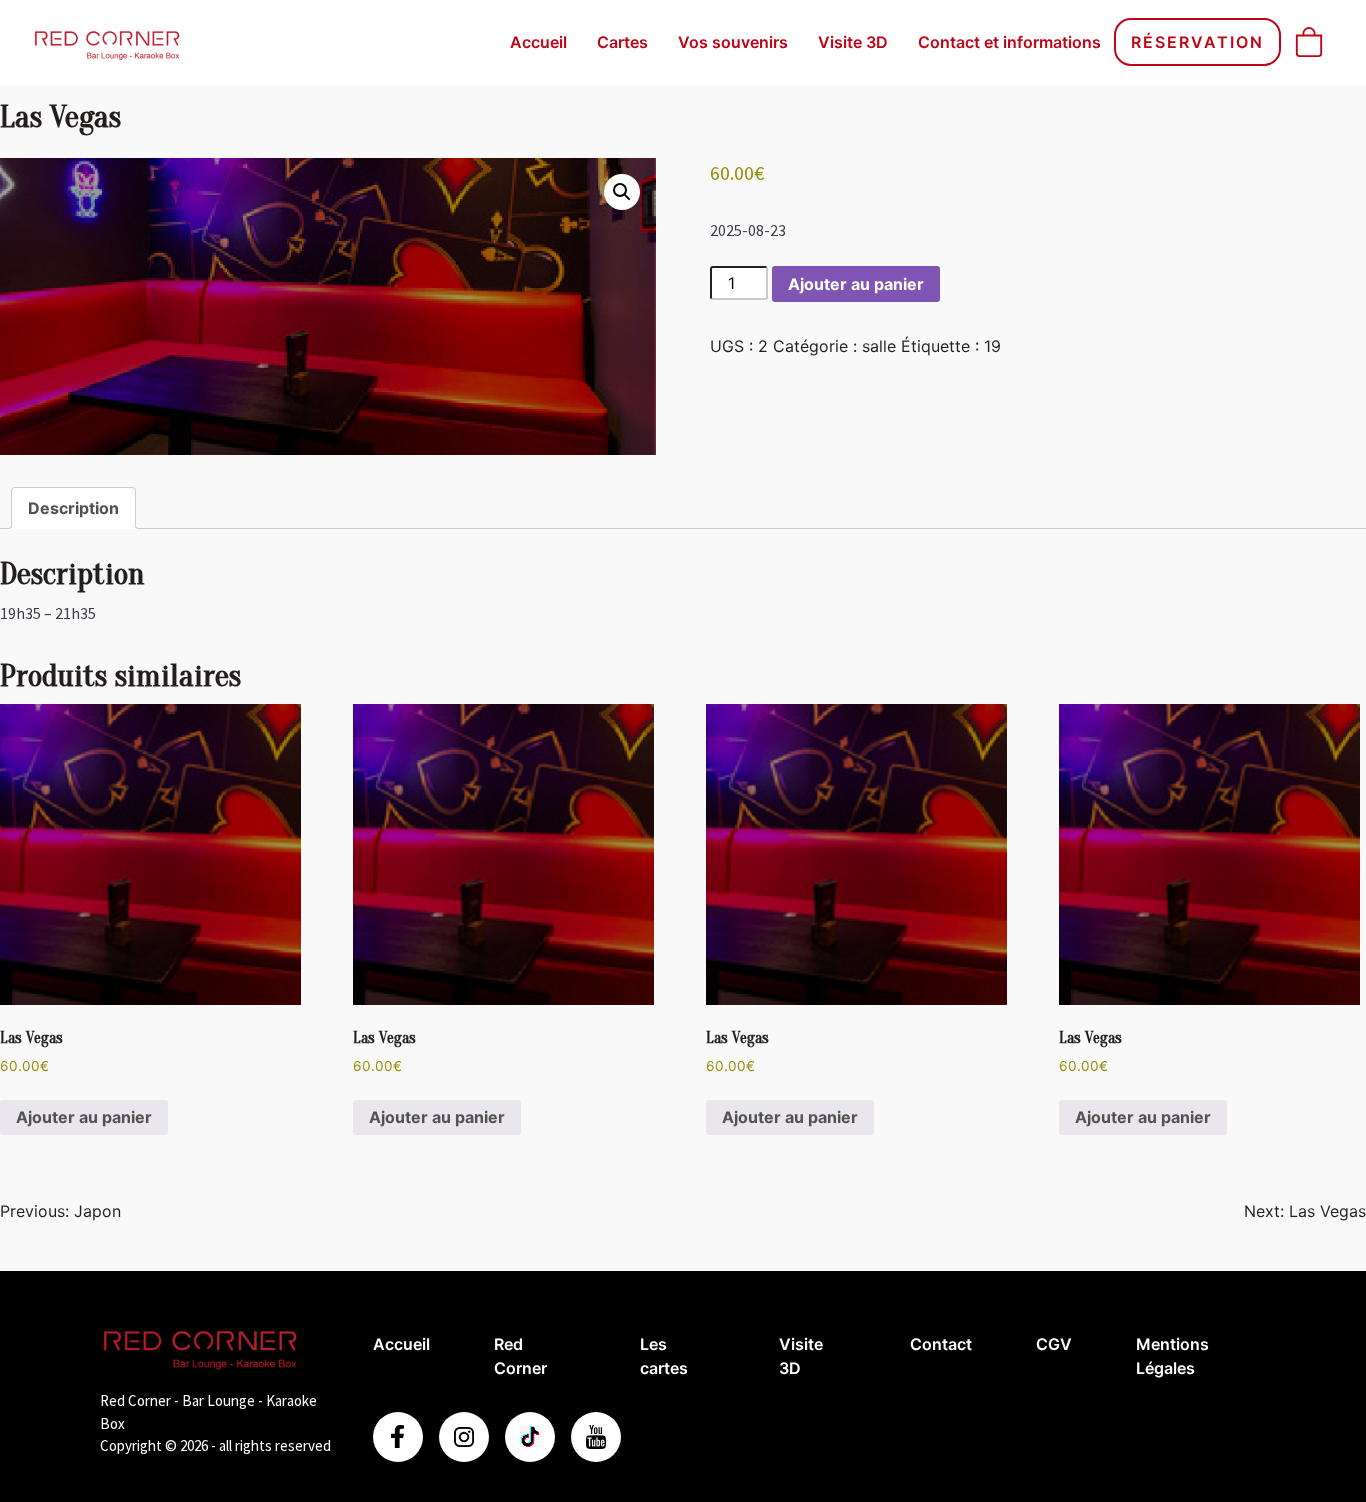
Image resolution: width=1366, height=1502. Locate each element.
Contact (941, 1344)
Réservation (1197, 42)
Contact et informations (1009, 42)
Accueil (538, 42)
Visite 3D (853, 42)
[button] (622, 192)
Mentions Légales (1172, 1356)
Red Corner (520, 1356)
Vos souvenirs (733, 42)
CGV (1054, 1344)
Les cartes (664, 1356)
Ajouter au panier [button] (84, 1117)
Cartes (622, 42)
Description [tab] (73, 508)
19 (992, 346)
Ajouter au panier (856, 284)
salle (879, 346)
